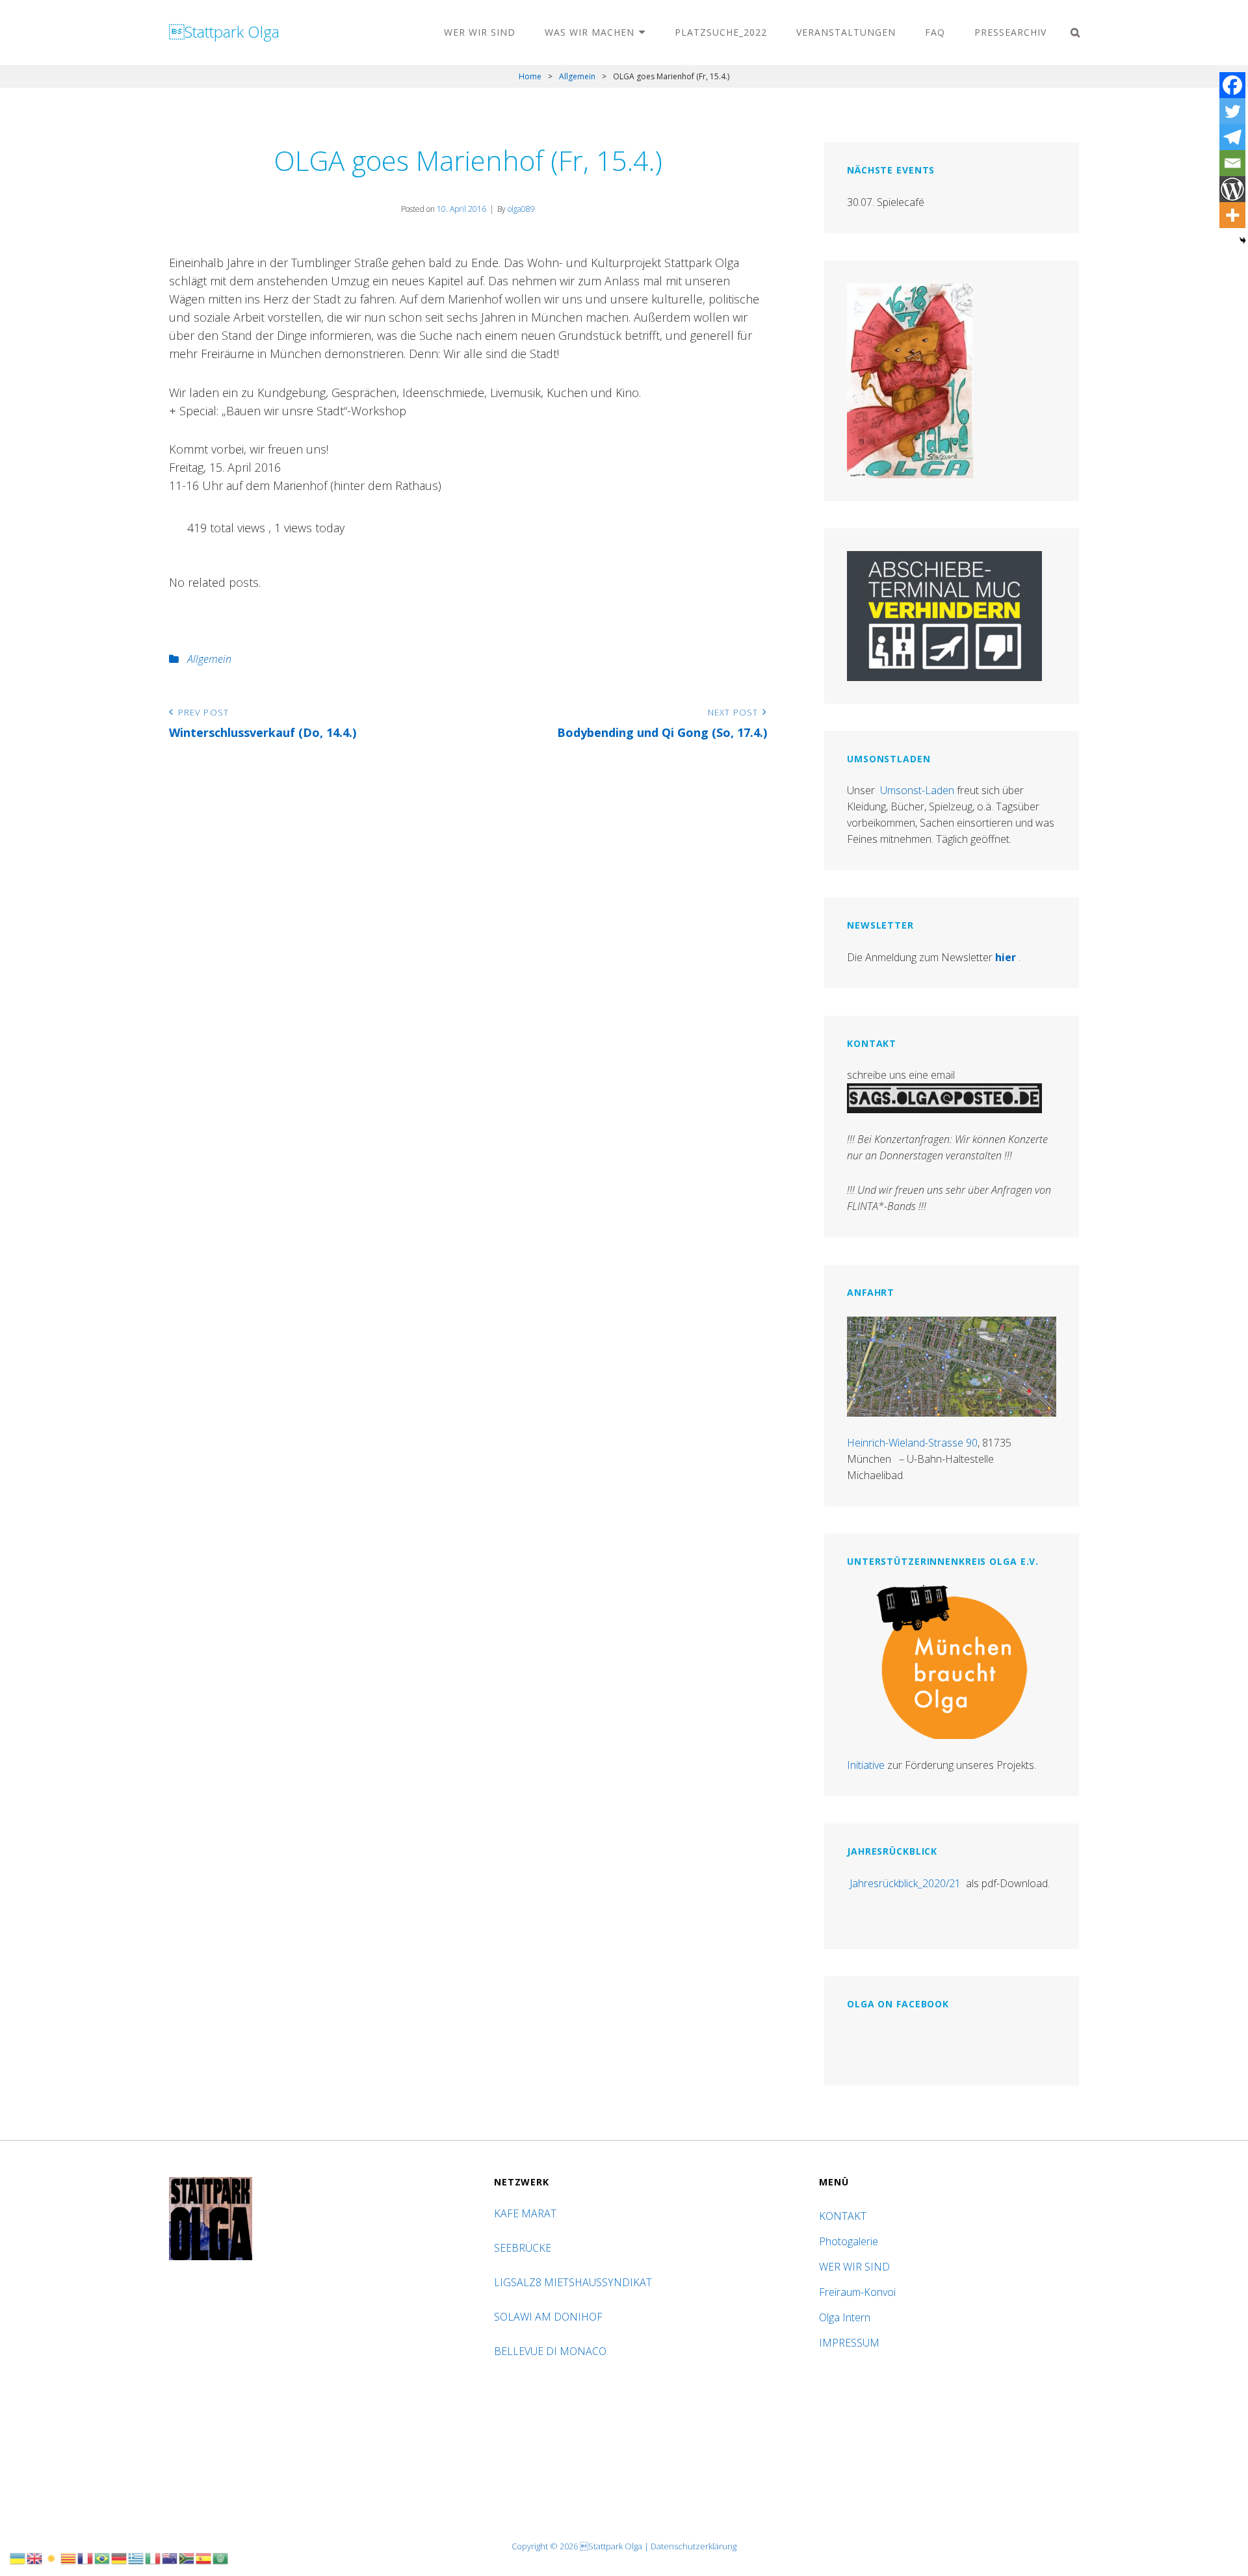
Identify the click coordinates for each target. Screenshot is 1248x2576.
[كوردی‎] (52, 2557)
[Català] (69, 2557)
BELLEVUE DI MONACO (552, 2351)
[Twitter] (1232, 111)
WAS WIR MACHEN (590, 32)
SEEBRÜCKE (525, 2248)
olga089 (521, 209)
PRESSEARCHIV (1010, 32)
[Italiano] (153, 2557)
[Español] (204, 2557)
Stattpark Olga (224, 32)
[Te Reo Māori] (170, 2557)
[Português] (103, 2557)
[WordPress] (1232, 189)
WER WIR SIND (480, 32)
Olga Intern (845, 2317)
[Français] (86, 2557)
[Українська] (18, 2557)
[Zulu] (187, 2557)
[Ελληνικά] (136, 2557)
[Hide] (1243, 240)
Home (530, 76)
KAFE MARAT (525, 2213)
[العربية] (221, 2557)
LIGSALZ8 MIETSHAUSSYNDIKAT (574, 2282)
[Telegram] (1232, 137)
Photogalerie (849, 2241)
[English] (35, 2557)
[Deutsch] (120, 2557)
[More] (1232, 215)
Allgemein (577, 76)
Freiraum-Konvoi (857, 2292)
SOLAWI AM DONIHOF (550, 2317)
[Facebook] (1232, 85)
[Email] (1232, 163)
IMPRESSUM (849, 2343)
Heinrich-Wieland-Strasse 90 (912, 1443)
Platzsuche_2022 (721, 32)
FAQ (935, 32)
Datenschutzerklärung (694, 2546)
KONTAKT (843, 2216)
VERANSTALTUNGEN (846, 32)
